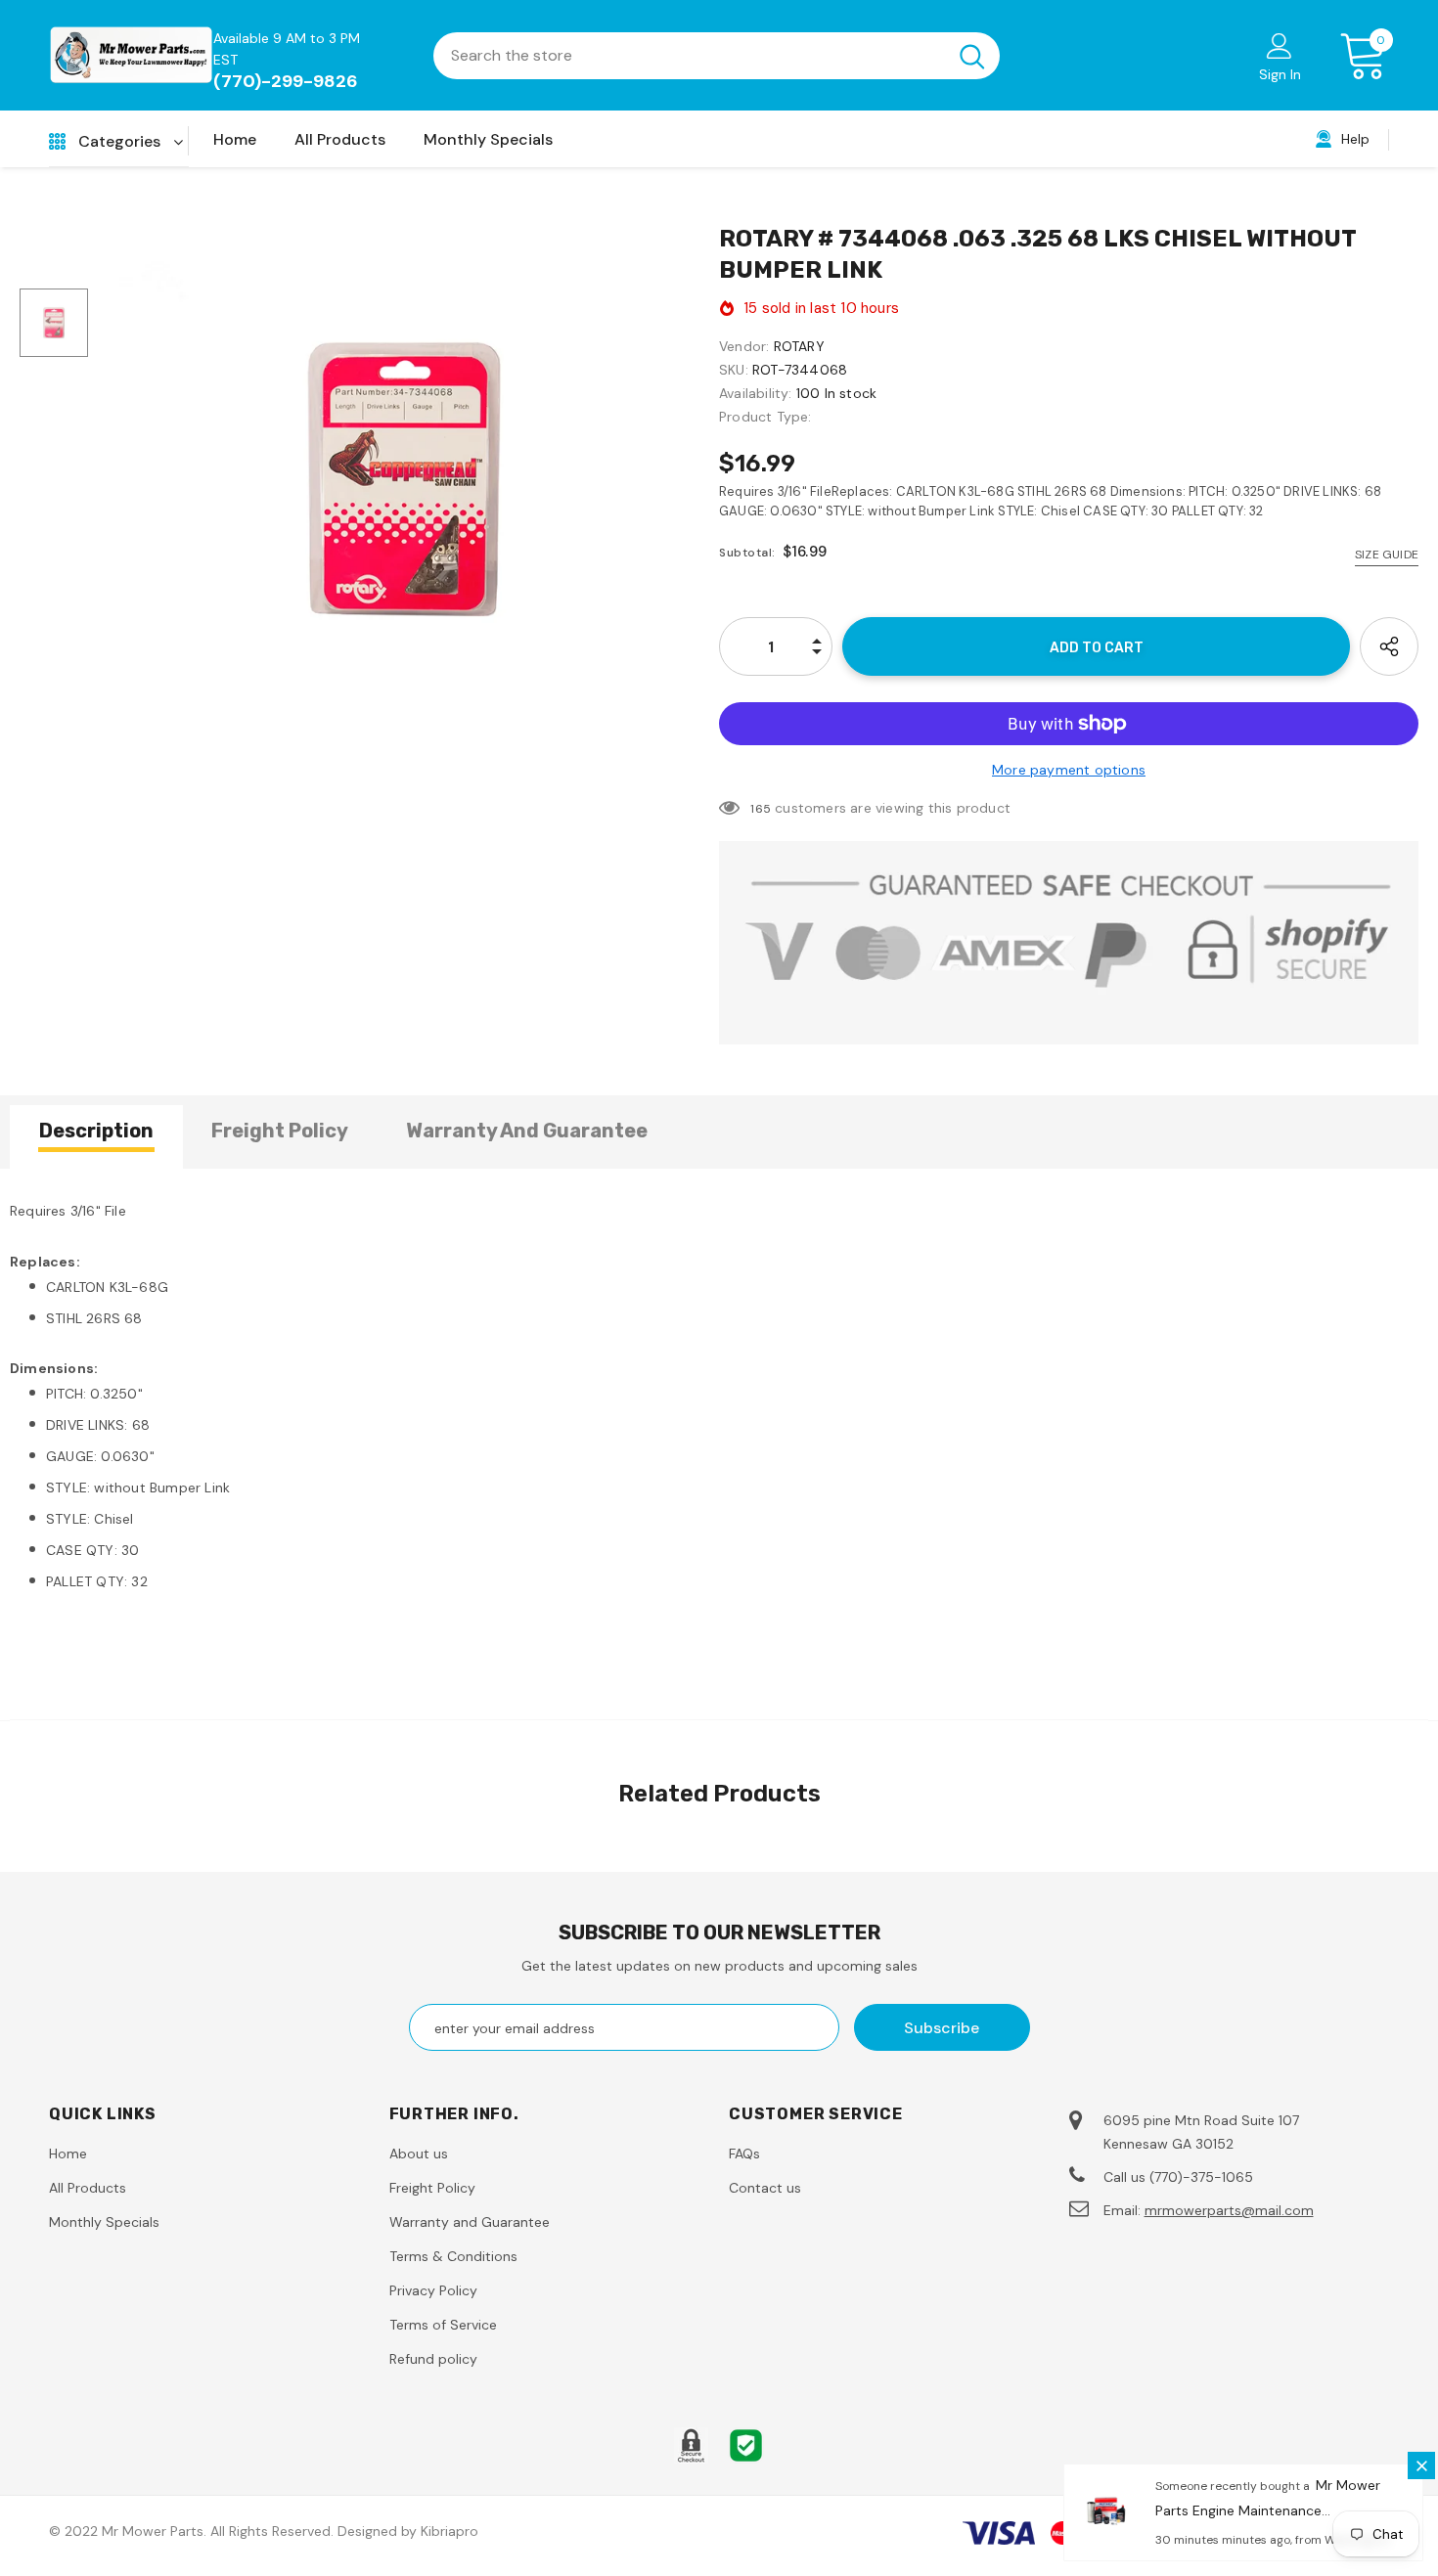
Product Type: (765, 417)
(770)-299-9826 (286, 81)
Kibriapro (449, 2531)
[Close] (1421, 2465)
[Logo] (131, 55)
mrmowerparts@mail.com (1229, 2210)
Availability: (756, 393)
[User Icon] (1280, 45)
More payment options (1069, 770)
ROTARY (799, 346)
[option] (404, 479)
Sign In (1280, 74)
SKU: (734, 370)
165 (761, 809)
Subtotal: (747, 553)
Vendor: (744, 346)
